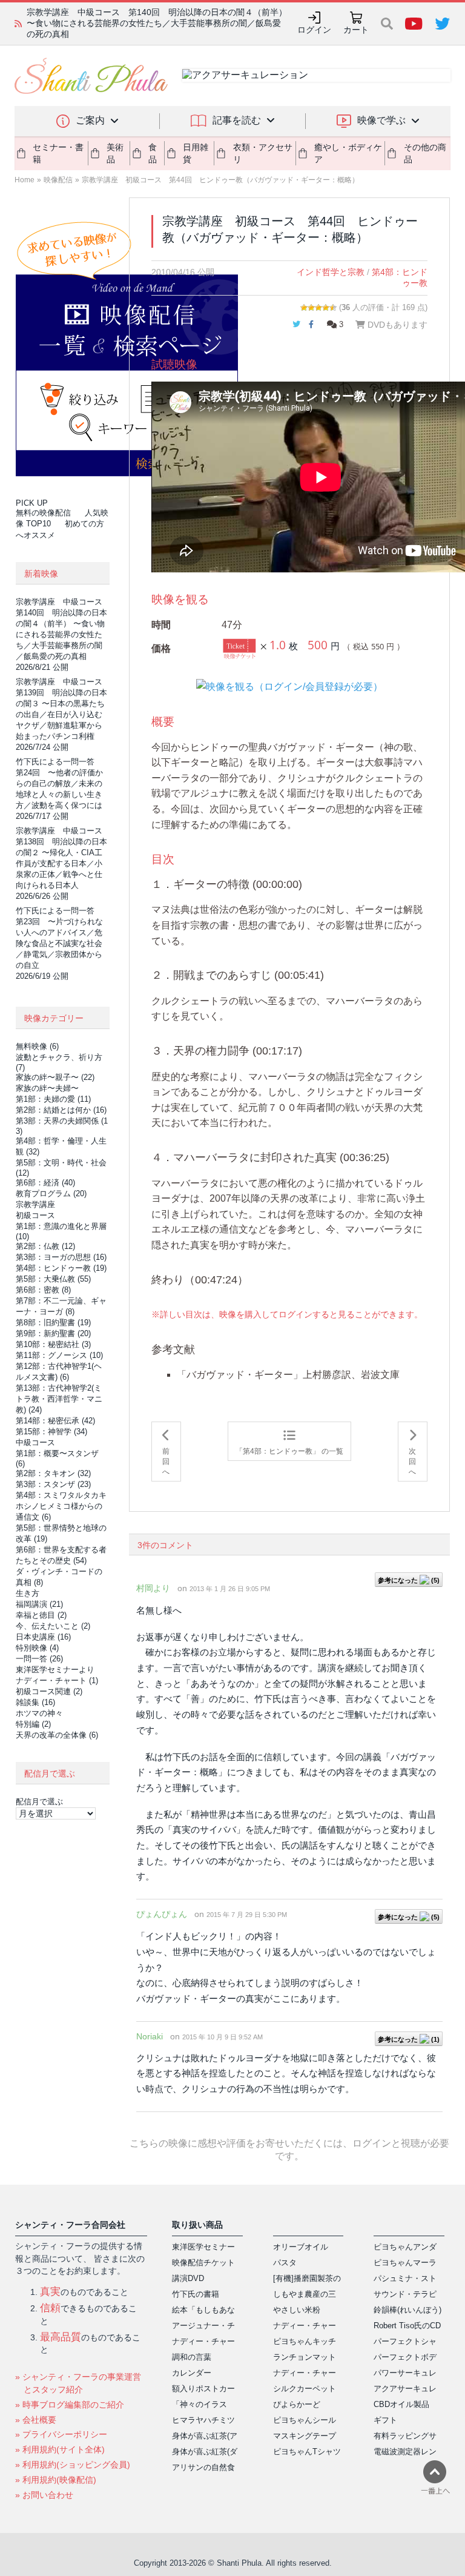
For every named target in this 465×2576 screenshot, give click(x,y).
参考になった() (409, 1580)
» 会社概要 (36, 2420)
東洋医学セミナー (203, 2247)
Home (25, 180)
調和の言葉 (192, 2357)
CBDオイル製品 (401, 2404)
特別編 (33, 1724)
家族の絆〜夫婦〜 (47, 1088)
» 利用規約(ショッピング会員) (73, 2465)
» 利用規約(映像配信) (56, 2480)
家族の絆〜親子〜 (55, 1077)
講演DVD (188, 2278)
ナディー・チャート (57, 1680)
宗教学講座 (35, 1204)
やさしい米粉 (297, 2310)
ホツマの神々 (39, 1713)
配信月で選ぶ (39, 1802)
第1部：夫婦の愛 (53, 1099)
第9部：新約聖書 (53, 1333)
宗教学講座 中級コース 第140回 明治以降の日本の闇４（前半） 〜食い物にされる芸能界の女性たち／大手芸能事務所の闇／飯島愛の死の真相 (157, 23)
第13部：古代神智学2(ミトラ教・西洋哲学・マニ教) (59, 1399)
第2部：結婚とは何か (61, 1110)
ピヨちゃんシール (305, 2420)
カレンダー (192, 2373)
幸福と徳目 (41, 1615)
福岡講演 (39, 1604)
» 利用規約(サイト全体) (60, 2449)
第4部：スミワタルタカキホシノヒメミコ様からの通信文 (61, 1506)
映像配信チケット (203, 2263)
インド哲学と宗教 (331, 272)
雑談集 (35, 1702)
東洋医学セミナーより (55, 1670)
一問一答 (39, 1659)
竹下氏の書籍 (196, 2294)
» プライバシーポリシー (61, 2434)
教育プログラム (51, 1194)
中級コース (35, 1442)
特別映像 (37, 1648)
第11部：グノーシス (59, 1355)
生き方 (28, 1593)
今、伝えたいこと (53, 1626)
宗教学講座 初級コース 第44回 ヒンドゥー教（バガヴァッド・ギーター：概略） (220, 180)
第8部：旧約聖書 (53, 1323)
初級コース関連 (49, 1691)
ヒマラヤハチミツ (203, 2420)
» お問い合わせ (44, 2495)
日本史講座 (43, 1637)
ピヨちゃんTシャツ (307, 2452)
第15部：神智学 (51, 1432)
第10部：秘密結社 (53, 1344)
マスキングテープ (305, 2436)
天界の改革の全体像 (57, 1735)
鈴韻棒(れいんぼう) (407, 2310)
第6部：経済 (45, 1183)
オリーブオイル (301, 2247)
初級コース (35, 1215)
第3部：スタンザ (53, 1484)
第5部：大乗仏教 (53, 1279)
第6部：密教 (43, 1290)
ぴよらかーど (297, 2404)
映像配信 (58, 180)
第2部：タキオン (53, 1473)
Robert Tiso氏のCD (407, 2326)
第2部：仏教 (45, 1246)
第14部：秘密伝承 (55, 1421)
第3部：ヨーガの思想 (61, 1257)
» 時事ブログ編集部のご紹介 (70, 2405)
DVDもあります (396, 325)
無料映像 (37, 1046)
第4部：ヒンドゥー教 (61, 1268)
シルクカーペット (305, 2389)
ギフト (385, 2420)
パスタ (285, 2263)
